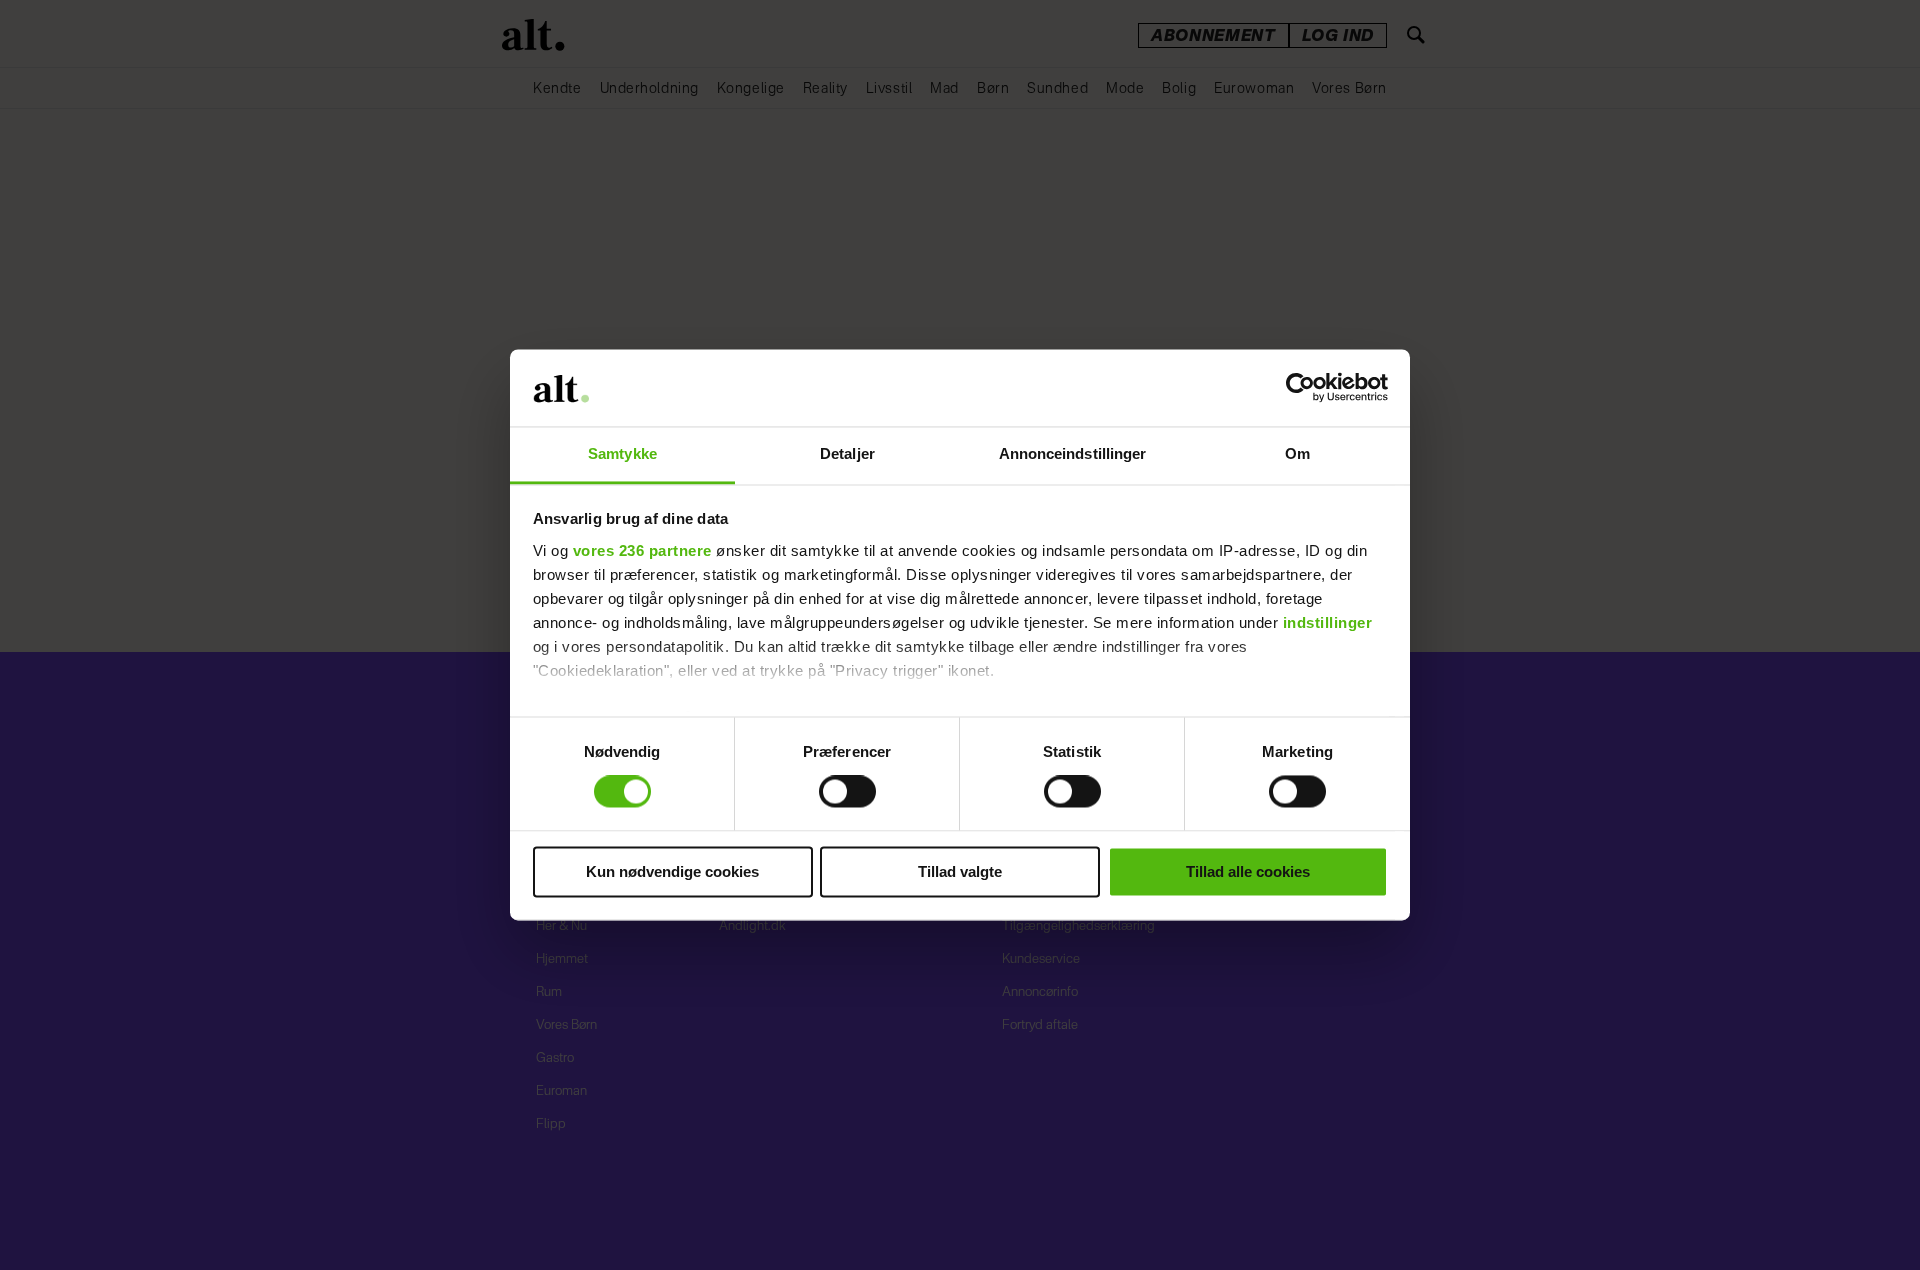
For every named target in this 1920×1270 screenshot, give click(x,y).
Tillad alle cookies (1248, 871)
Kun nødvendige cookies (672, 871)
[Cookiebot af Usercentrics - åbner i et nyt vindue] (1300, 388)
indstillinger (1328, 622)
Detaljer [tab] (847, 453)
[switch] (847, 792)
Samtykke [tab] (622, 453)
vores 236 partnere (642, 550)
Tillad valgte (960, 871)
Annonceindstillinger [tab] (1073, 453)
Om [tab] (1297, 453)
